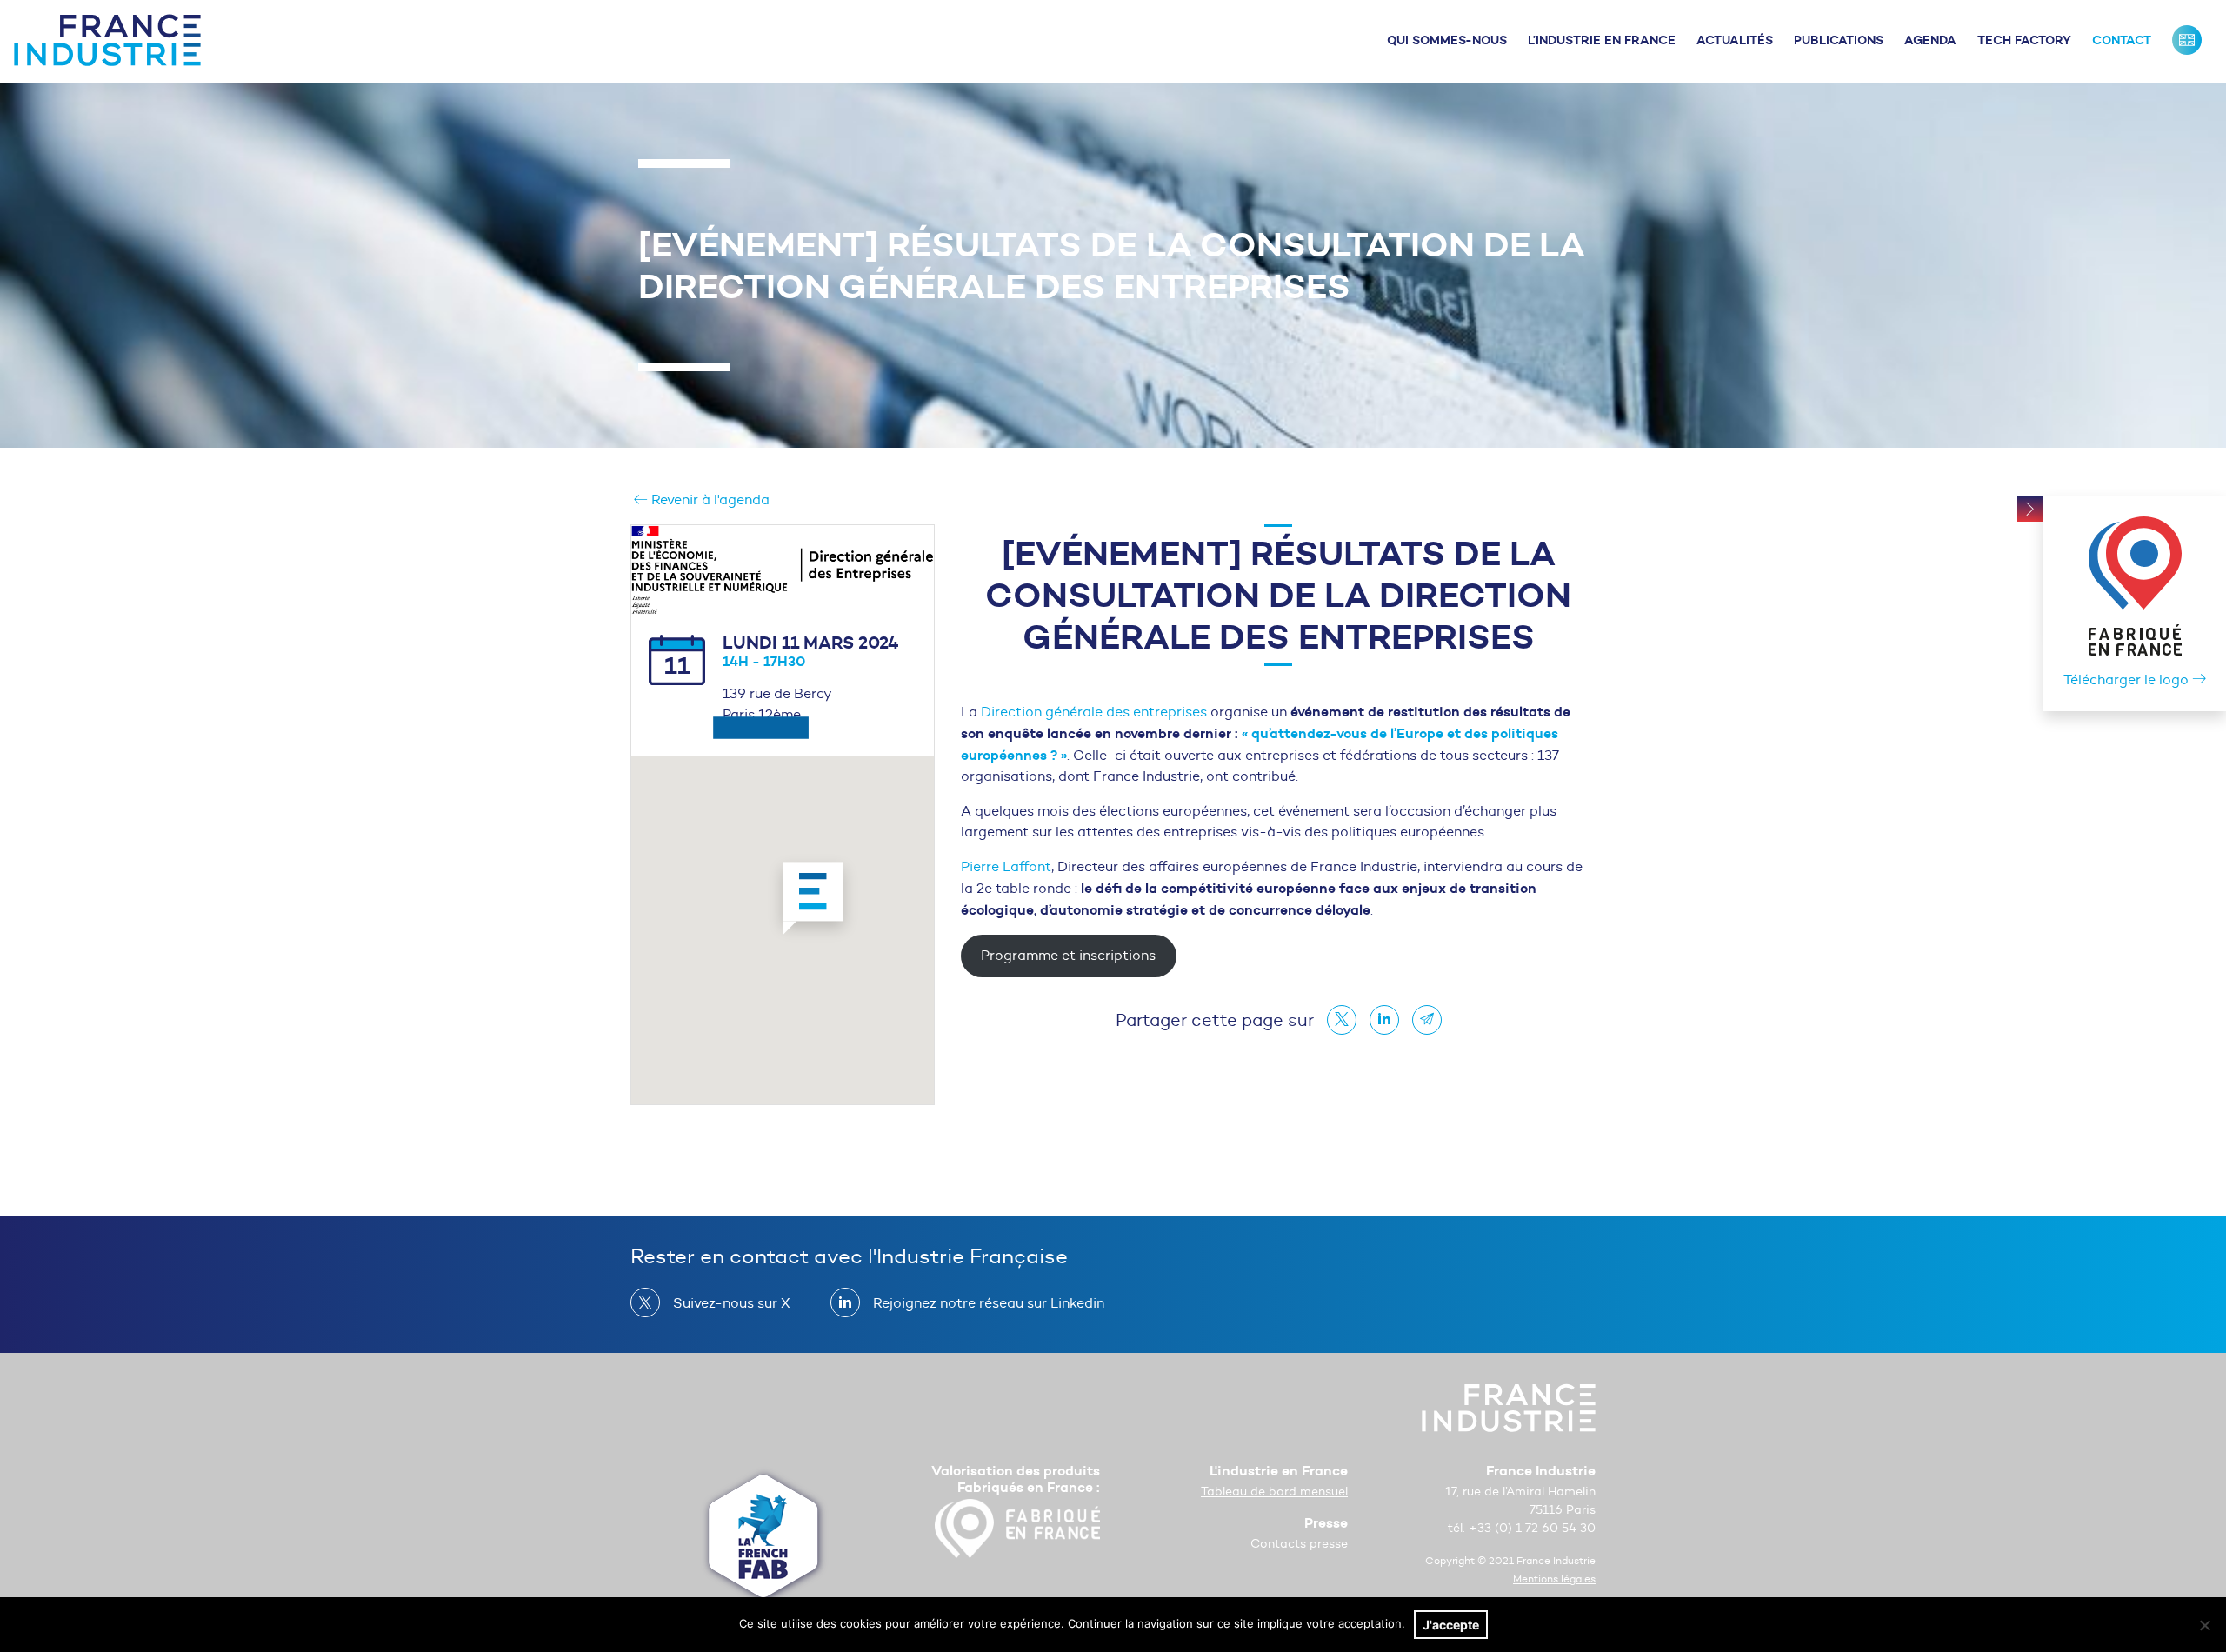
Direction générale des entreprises (1094, 712)
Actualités (1735, 40)
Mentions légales (1554, 1579)
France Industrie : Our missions (2187, 40)
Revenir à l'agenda (709, 500)
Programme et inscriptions (1068, 955)
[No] (2204, 1625)
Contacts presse (1299, 1544)
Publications (1839, 40)
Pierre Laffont (1006, 866)
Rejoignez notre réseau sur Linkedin (989, 1303)
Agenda (1930, 40)
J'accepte (1451, 1625)
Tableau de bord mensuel (1274, 1492)
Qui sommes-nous (1447, 40)
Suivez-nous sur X (732, 1303)
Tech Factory (2024, 40)
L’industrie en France (1602, 40)
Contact (2122, 40)
